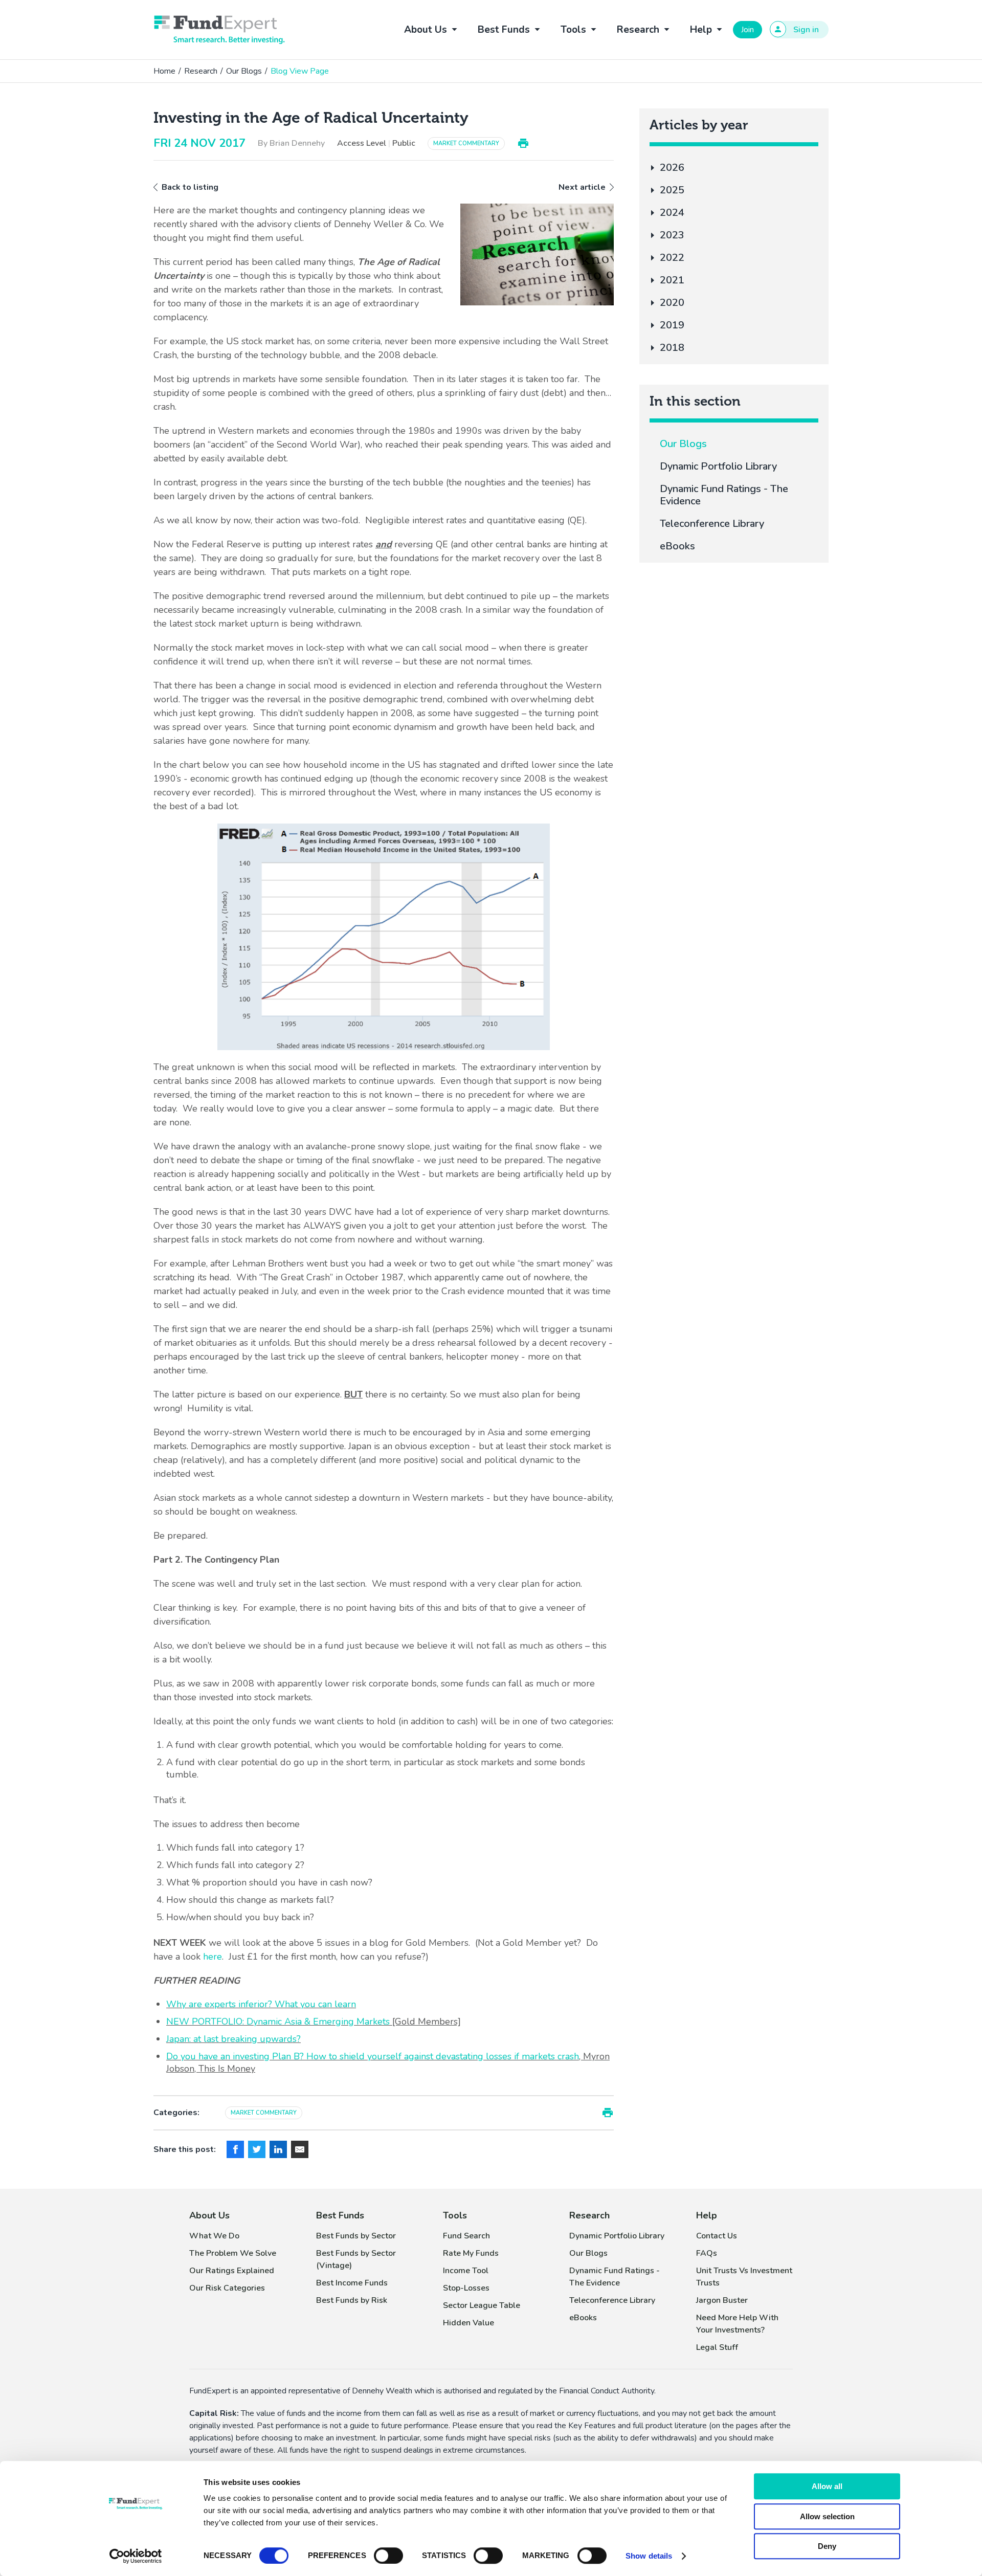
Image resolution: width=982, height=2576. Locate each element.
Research (201, 71)
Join (747, 30)
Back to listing (190, 187)
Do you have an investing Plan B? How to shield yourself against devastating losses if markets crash (373, 2056)
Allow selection (827, 2516)
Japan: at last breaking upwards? (233, 2039)
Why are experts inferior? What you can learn (261, 2004)
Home (164, 71)
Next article (582, 187)
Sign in (806, 30)
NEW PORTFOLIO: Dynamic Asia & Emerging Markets (278, 2022)
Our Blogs (244, 71)
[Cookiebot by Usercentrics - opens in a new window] (136, 2556)
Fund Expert (219, 30)
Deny (827, 2546)
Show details (649, 2556)
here (213, 1957)
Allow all (827, 2486)
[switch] (388, 2556)
